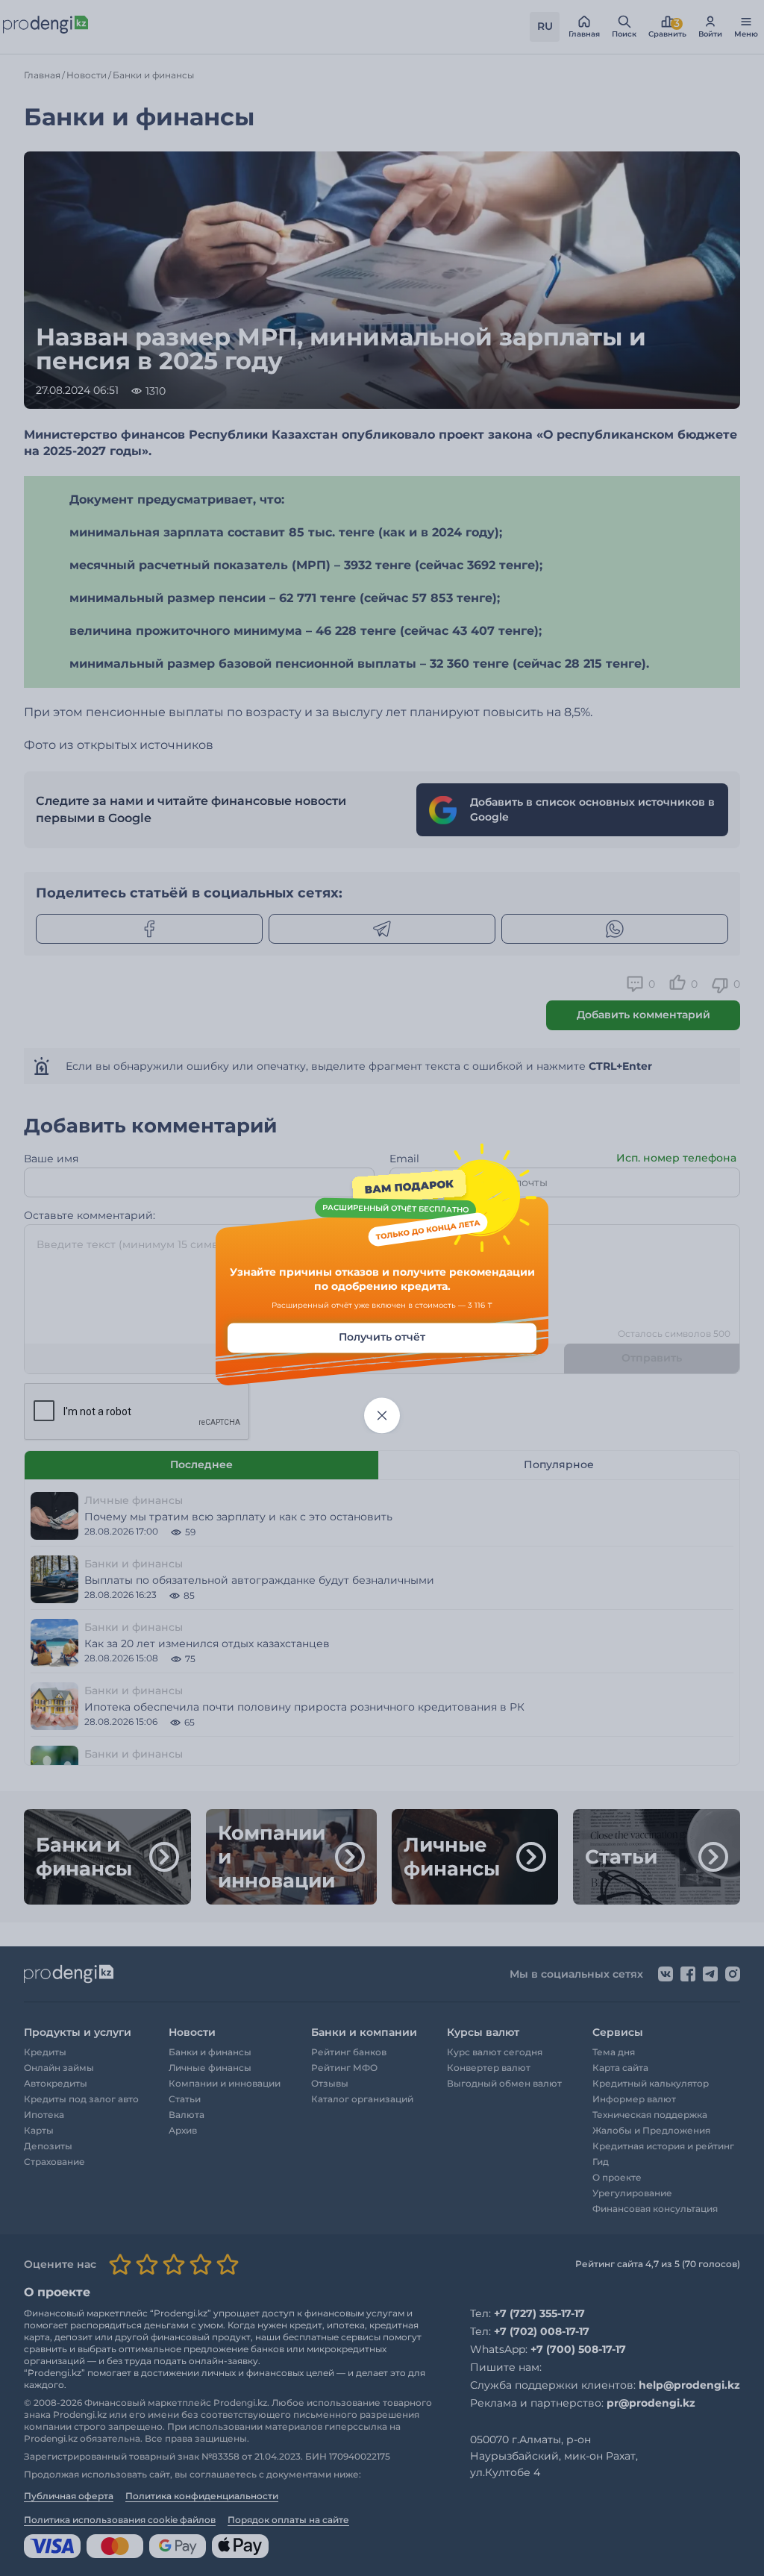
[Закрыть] (382, 1415)
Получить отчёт (382, 1337)
